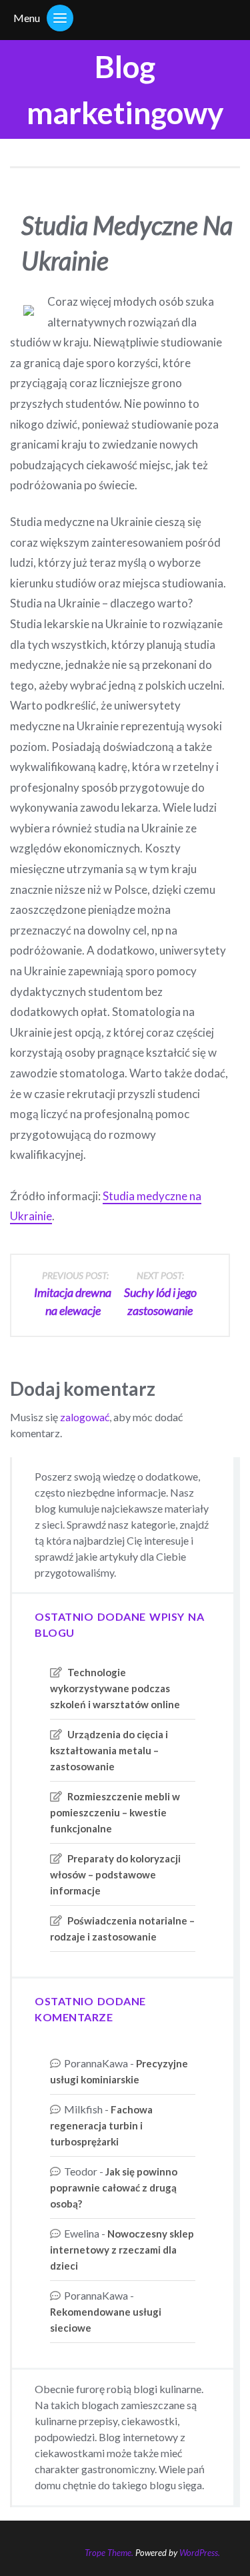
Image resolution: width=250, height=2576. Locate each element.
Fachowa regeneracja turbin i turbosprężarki (101, 2125)
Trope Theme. (109, 2553)
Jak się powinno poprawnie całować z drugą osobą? (114, 2187)
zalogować (85, 1417)
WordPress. (200, 2553)
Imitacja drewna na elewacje (73, 1294)
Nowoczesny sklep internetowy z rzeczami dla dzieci (122, 2250)
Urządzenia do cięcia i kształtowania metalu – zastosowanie (109, 1750)
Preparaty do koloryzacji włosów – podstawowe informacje (115, 1874)
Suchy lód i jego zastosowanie (160, 1294)
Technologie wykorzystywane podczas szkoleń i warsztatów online (115, 1688)
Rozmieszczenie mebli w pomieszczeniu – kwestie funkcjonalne (115, 1812)
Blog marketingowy (125, 89)
